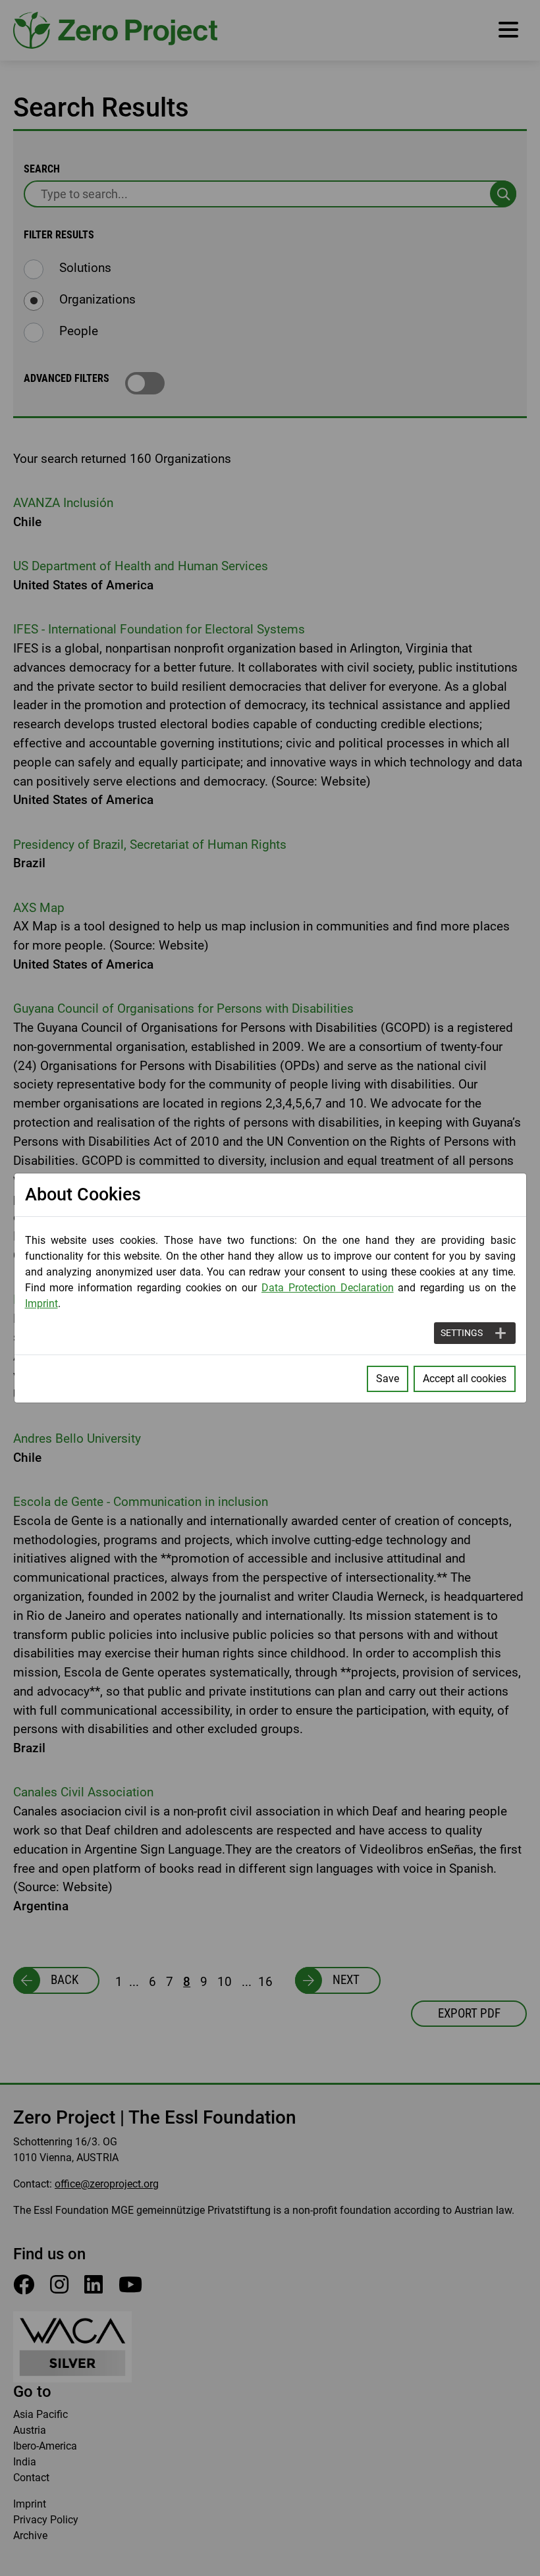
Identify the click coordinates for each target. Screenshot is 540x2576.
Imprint (41, 1303)
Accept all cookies (465, 1379)
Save (388, 1379)
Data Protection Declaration (328, 1288)
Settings (462, 1333)
